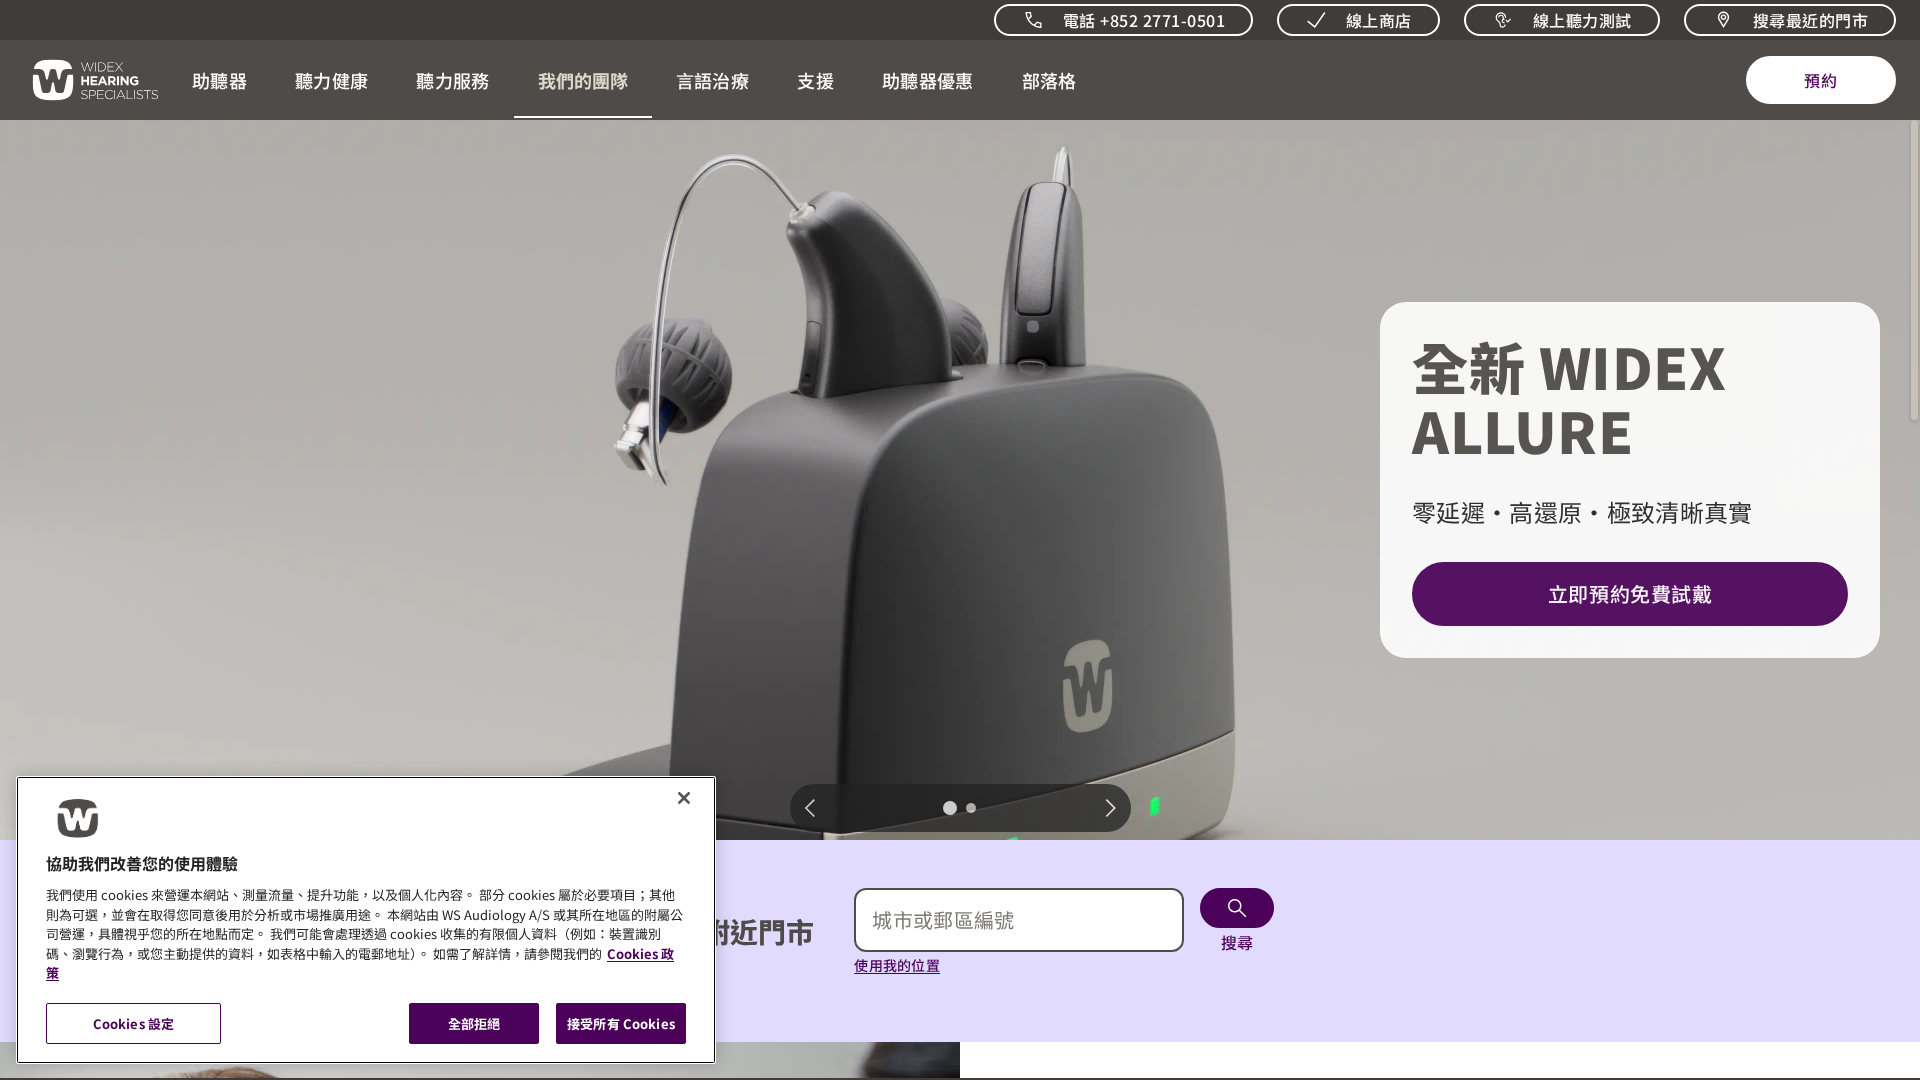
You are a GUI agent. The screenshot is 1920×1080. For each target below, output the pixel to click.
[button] (219, 80)
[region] (366, 920)
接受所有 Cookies (621, 1022)
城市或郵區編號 (943, 919)
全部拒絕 (474, 1022)
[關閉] (684, 798)
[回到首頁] (84, 80)
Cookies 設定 (133, 1022)
